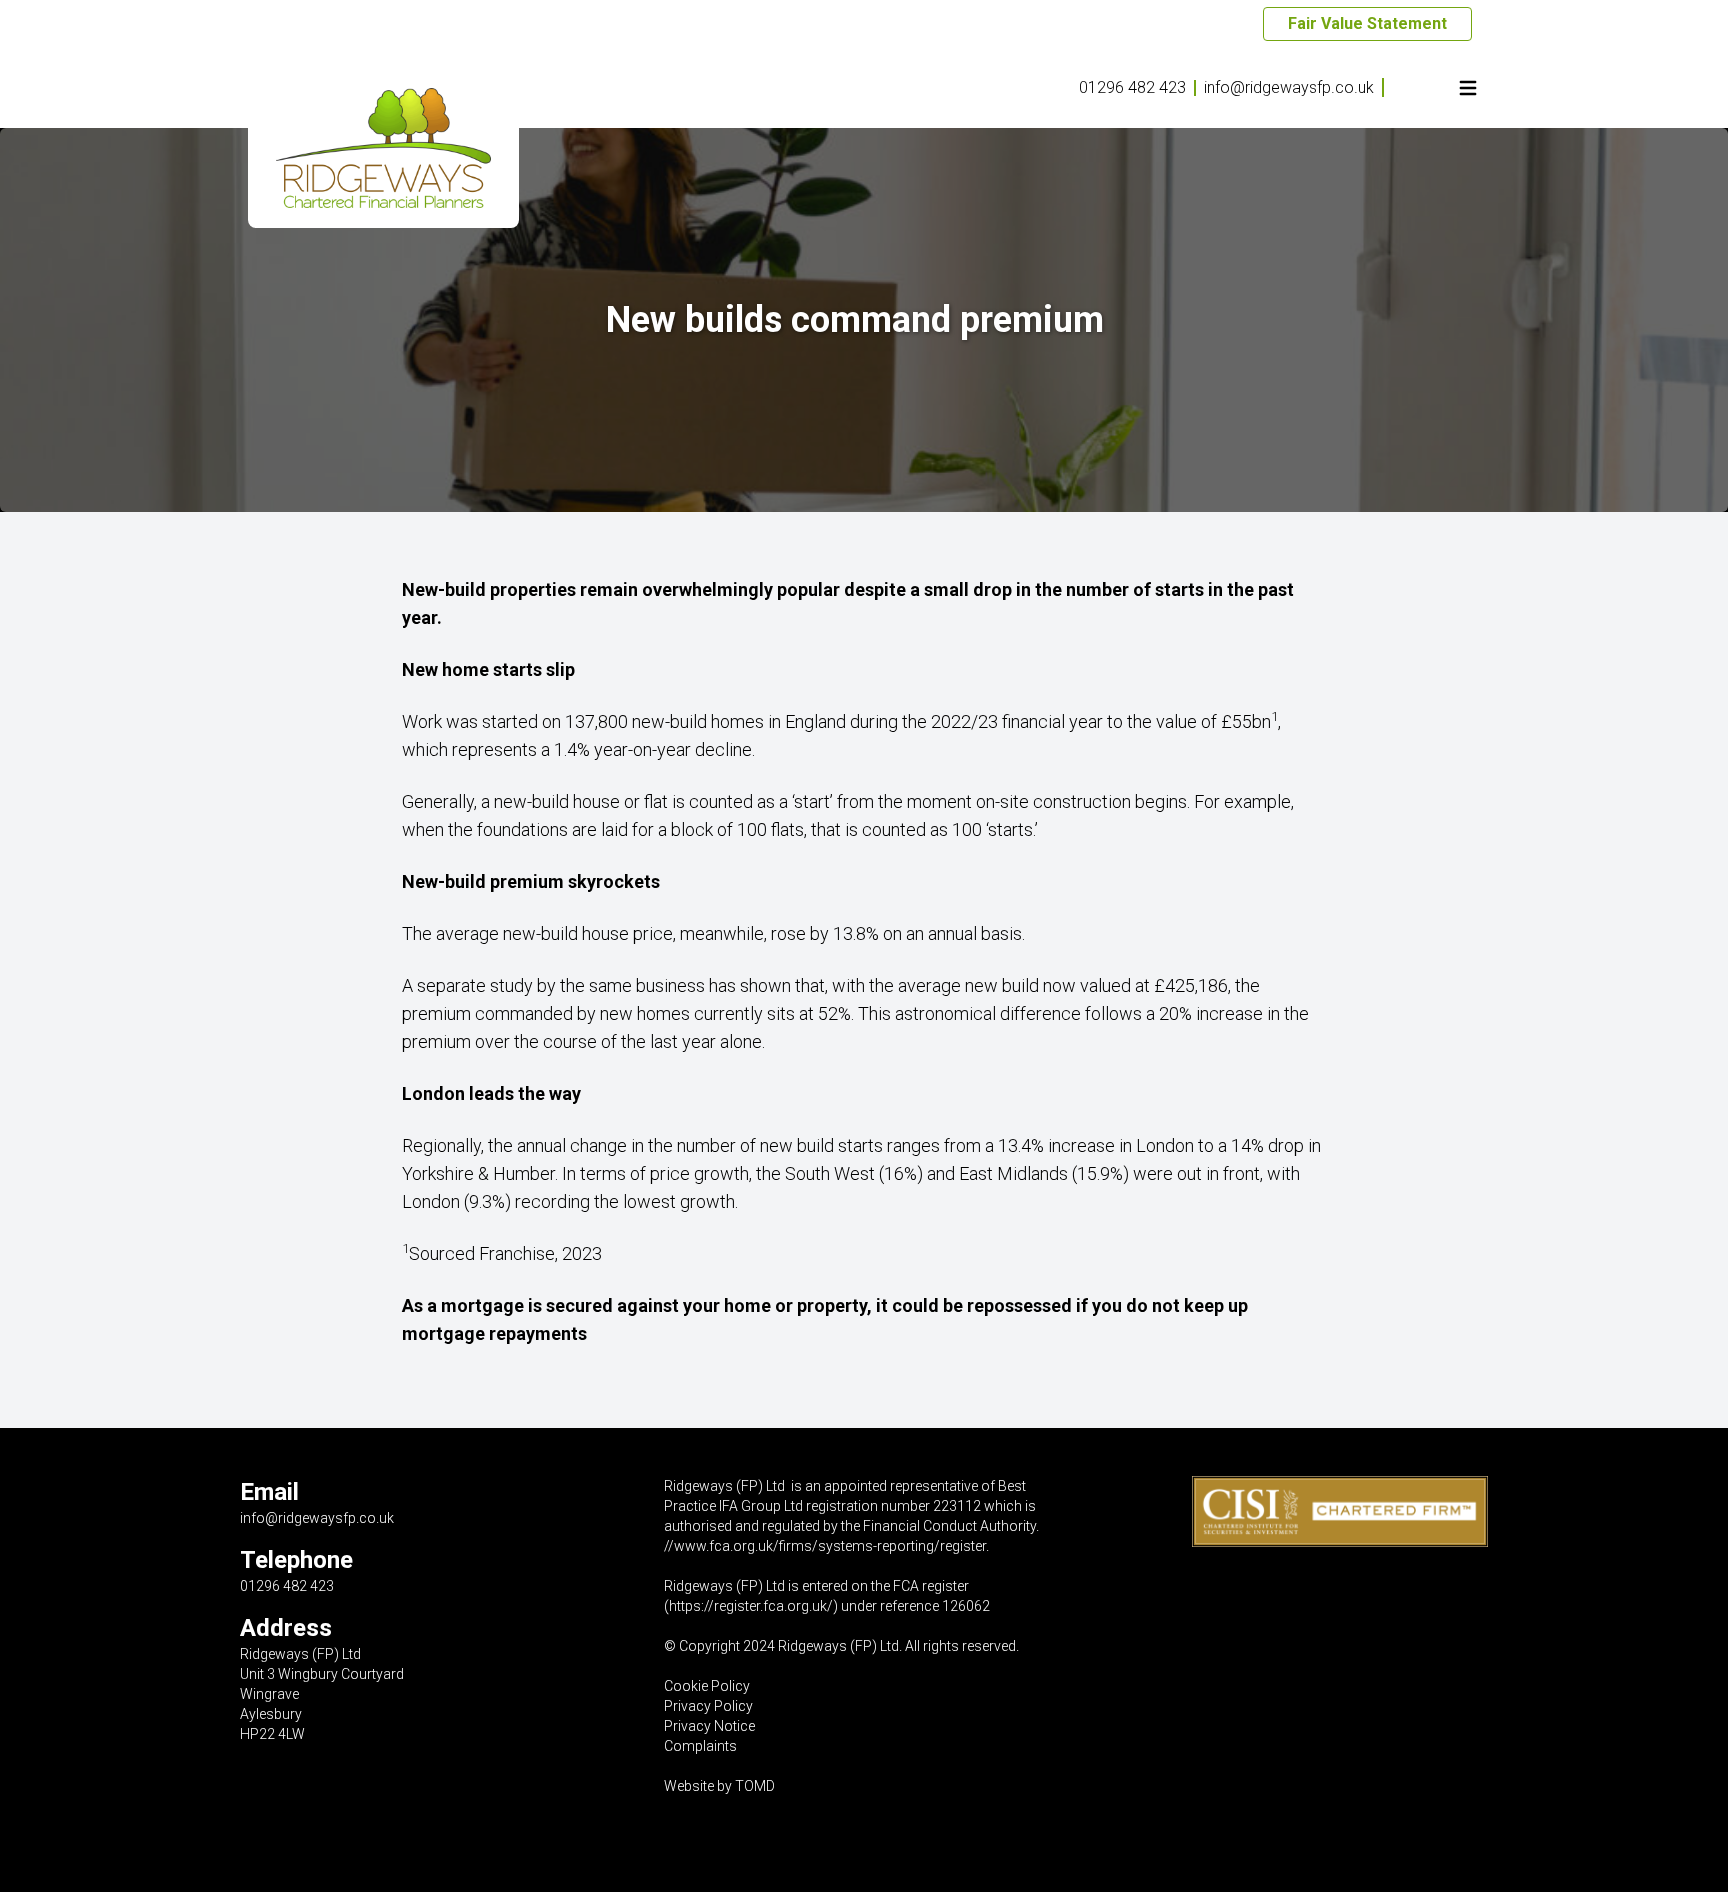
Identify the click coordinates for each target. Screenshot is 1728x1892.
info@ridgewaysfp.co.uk (1289, 87)
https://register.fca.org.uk (748, 1606)
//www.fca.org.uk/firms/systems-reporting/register (825, 1546)
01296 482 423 (1132, 87)
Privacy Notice (709, 1726)
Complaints (700, 1746)
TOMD (755, 1786)
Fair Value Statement (1367, 23)
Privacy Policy (708, 1706)
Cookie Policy (707, 1686)
